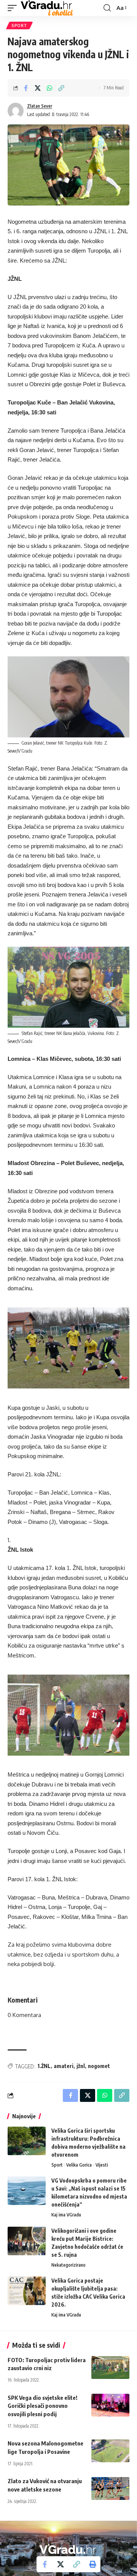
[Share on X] (38, 88)
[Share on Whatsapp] (49, 88)
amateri (64, 2066)
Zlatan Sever (40, 106)
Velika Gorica (79, 2165)
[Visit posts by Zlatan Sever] (16, 111)
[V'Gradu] (47, 8)
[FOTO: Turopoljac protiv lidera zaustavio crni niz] (110, 2367)
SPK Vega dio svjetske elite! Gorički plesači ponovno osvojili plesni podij (42, 2406)
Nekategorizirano (68, 2265)
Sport (19, 25)
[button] (14, 8)
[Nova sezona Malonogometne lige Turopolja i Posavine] (110, 2451)
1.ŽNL (44, 2066)
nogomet (99, 2066)
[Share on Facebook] (26, 88)
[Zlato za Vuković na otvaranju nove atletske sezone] (110, 2488)
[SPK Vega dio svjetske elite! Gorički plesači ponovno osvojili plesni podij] (110, 2405)
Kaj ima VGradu (66, 2215)
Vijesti (102, 2165)
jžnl (81, 2066)
